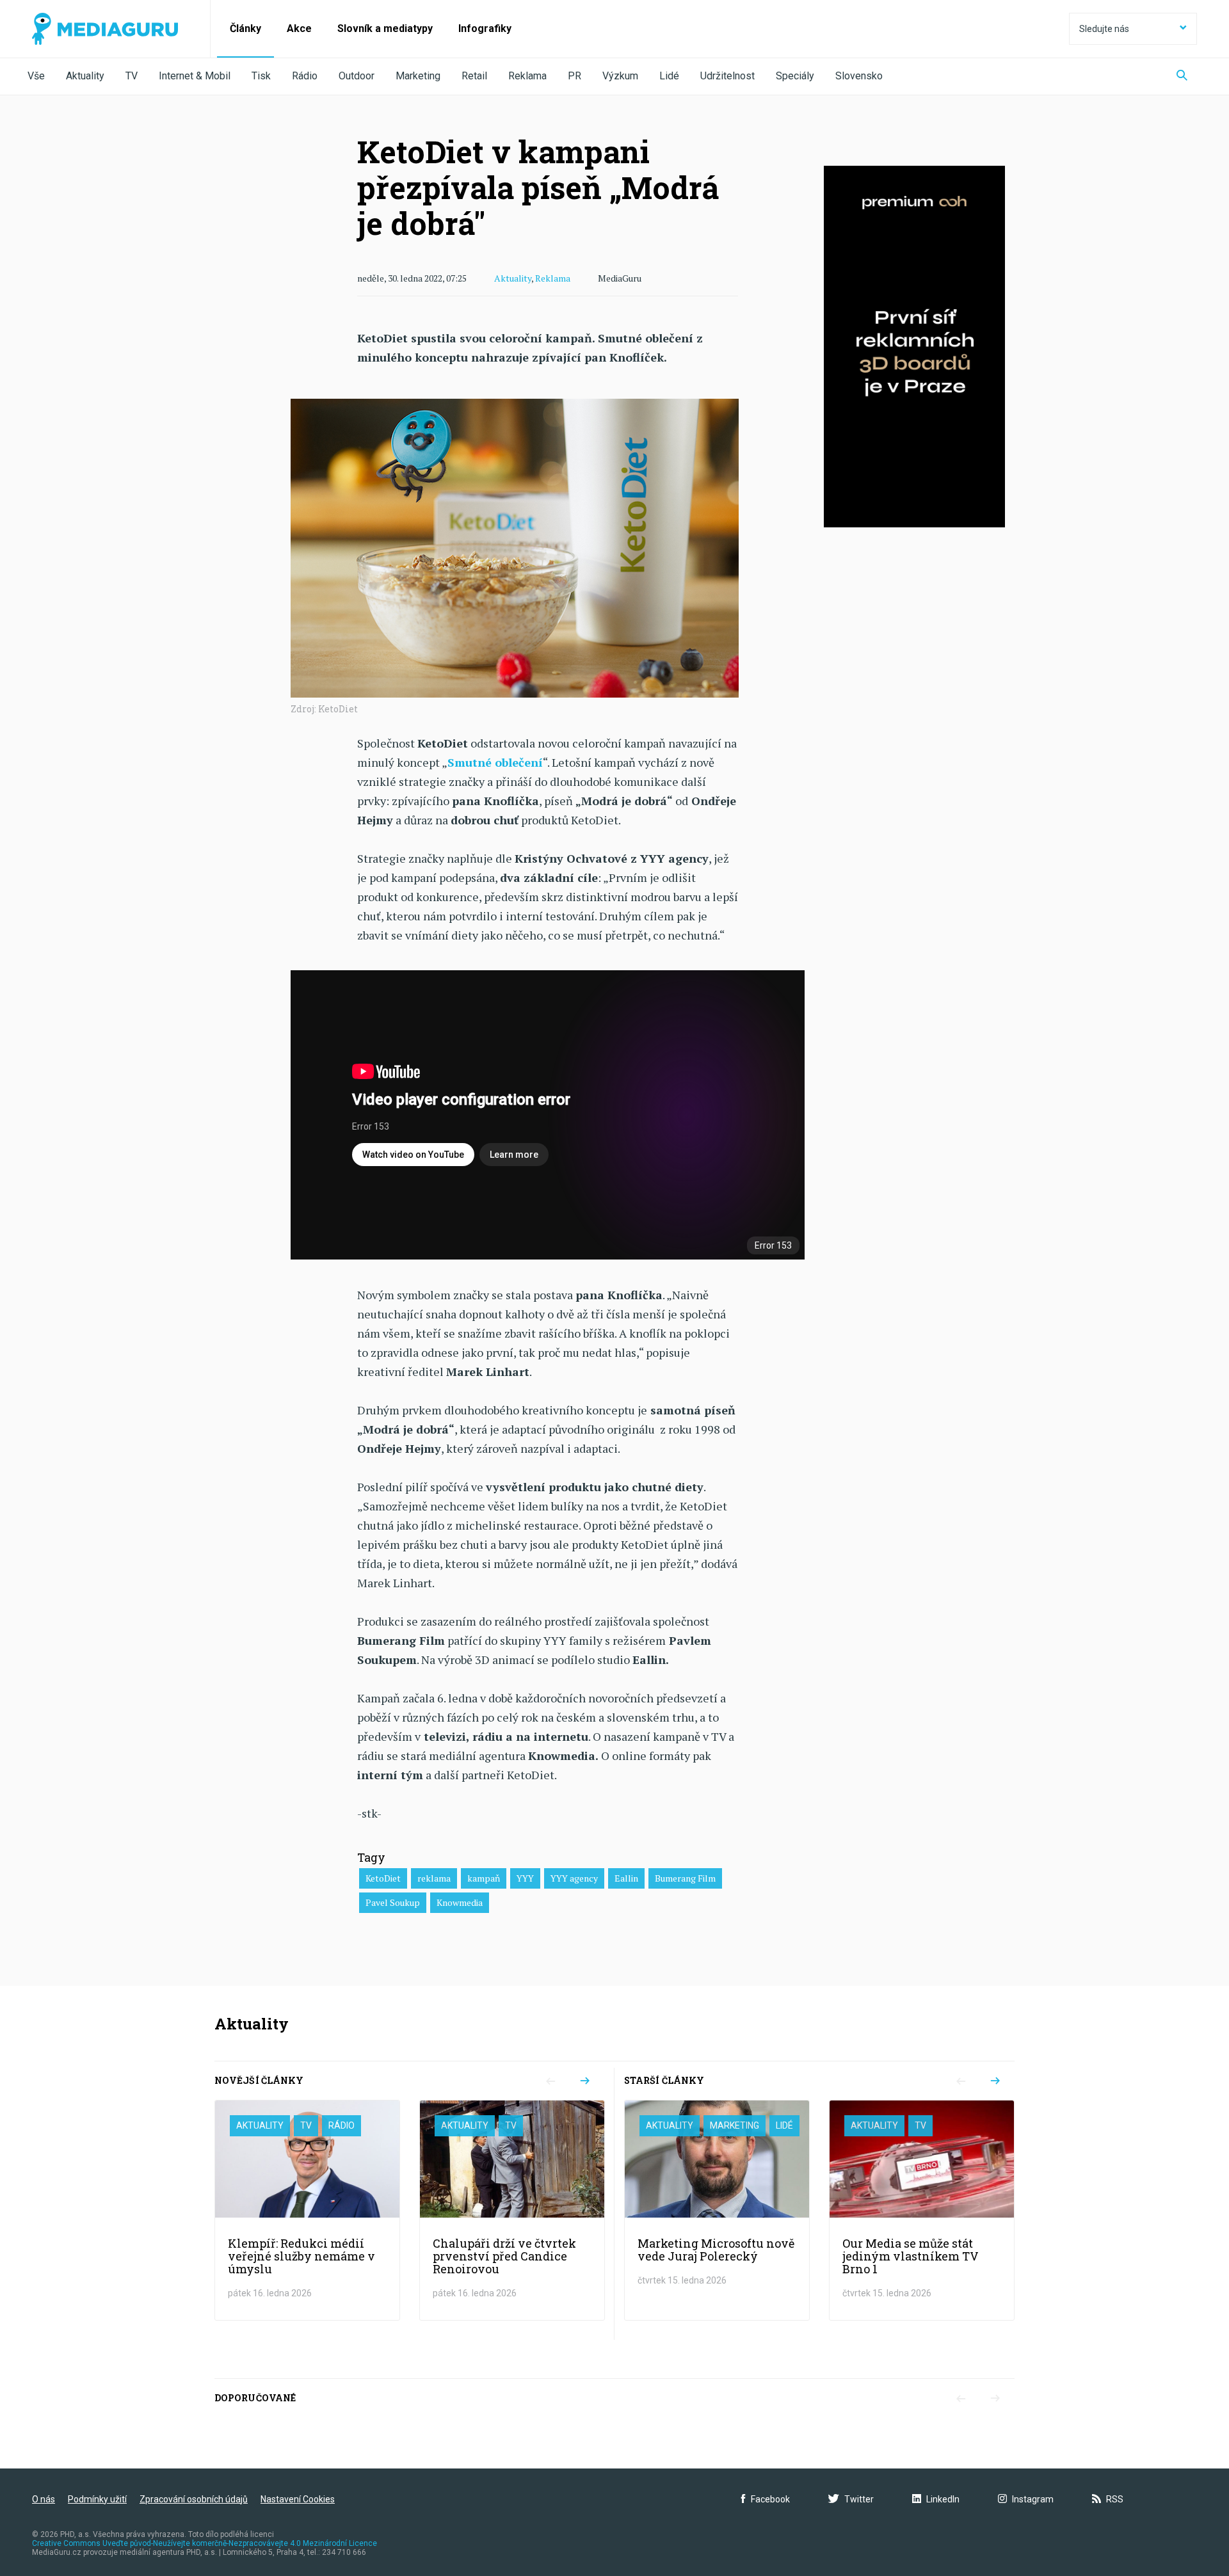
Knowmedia (460, 1902)
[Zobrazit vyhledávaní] (1182, 76)
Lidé (669, 76)
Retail (474, 76)
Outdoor (357, 76)
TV (132, 76)
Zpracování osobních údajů (194, 2499)
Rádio (305, 76)
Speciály (795, 76)
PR (574, 76)
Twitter (859, 2499)
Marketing (418, 76)
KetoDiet (383, 1878)
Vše (36, 76)
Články (245, 28)
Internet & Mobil (195, 76)
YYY (525, 1878)
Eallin (626, 1878)
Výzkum (620, 76)
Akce (299, 28)
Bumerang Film (685, 1878)
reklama (434, 1878)
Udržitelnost (727, 76)
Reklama (527, 76)
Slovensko (859, 76)
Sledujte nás (1104, 29)
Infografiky (485, 28)
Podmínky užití (97, 2499)
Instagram (1033, 2499)
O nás (44, 2499)
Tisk (261, 76)
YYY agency (574, 1878)
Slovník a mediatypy (385, 28)
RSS (1115, 2499)
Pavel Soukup (393, 1902)
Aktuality (85, 76)
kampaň (484, 1878)
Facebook (770, 2499)
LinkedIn (943, 2499)
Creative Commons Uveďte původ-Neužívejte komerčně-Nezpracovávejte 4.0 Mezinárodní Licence (205, 2543)
